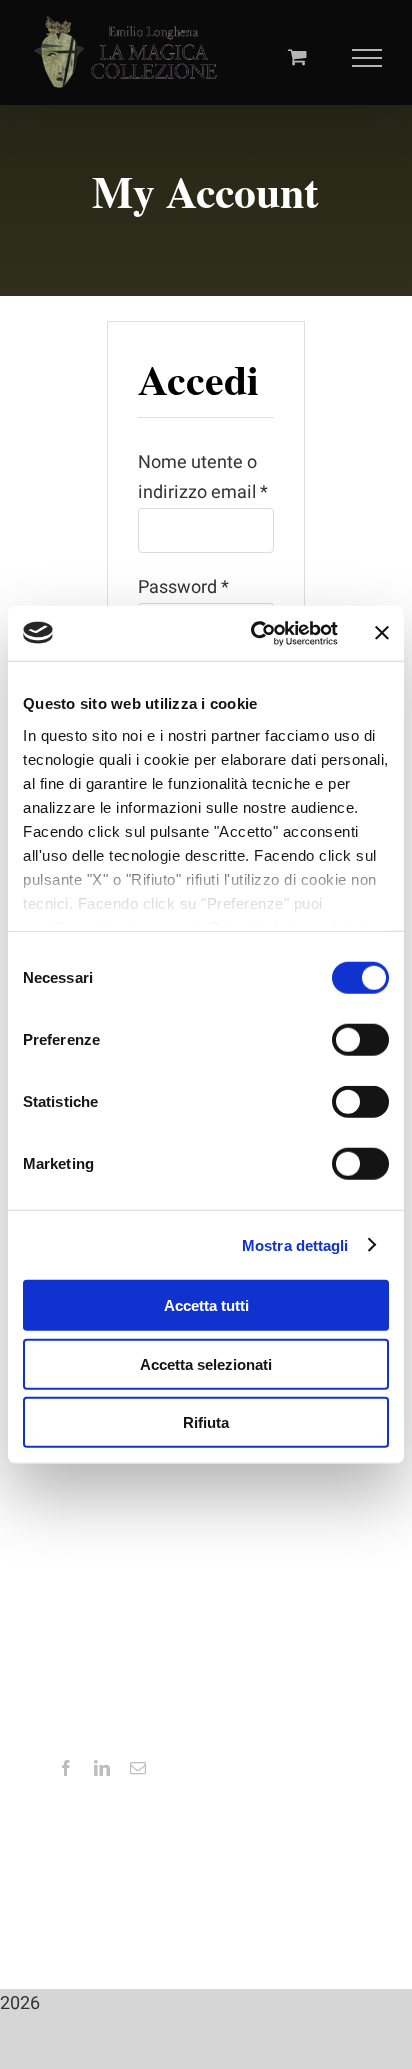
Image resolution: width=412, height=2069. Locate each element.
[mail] (138, 1768)
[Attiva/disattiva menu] (367, 58)
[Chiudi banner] (382, 633)
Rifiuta (206, 1422)
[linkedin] (102, 1768)
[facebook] (66, 1768)
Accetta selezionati (206, 1363)
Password (183, 587)
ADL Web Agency (299, 1914)
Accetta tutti (206, 1305)
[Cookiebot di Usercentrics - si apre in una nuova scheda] (255, 633)
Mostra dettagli (295, 1244)
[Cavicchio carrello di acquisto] (297, 56)
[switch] (360, 1040)
